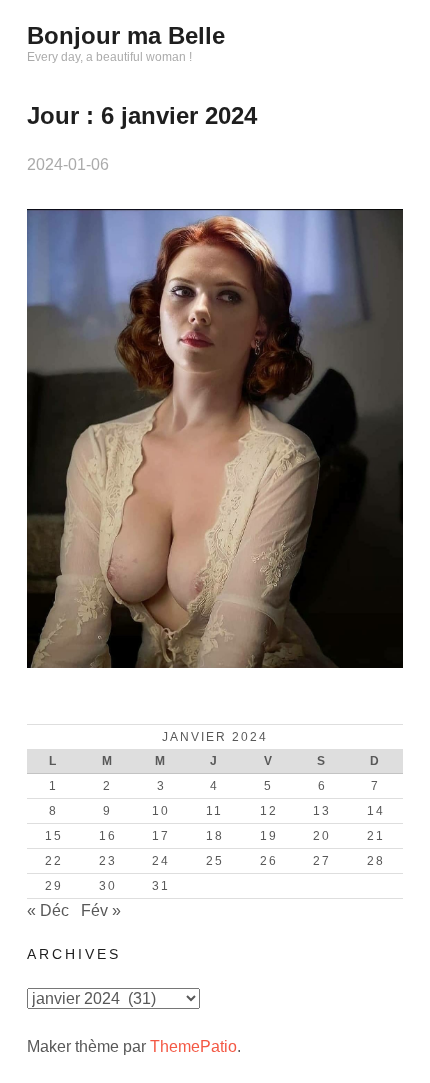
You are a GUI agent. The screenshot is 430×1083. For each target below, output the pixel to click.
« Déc (48, 910)
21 (376, 836)
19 (269, 836)
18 (215, 836)
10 (161, 811)
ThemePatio (193, 1046)
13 (322, 811)
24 (161, 861)
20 (322, 836)
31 (161, 886)
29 (54, 886)
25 (215, 861)
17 (161, 836)
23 (108, 861)
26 (269, 861)
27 (322, 861)
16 (108, 836)
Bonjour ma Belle (126, 35)
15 (54, 836)
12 (269, 811)
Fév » (101, 910)
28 (376, 861)
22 (54, 861)
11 (214, 811)
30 (108, 886)
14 (376, 811)
